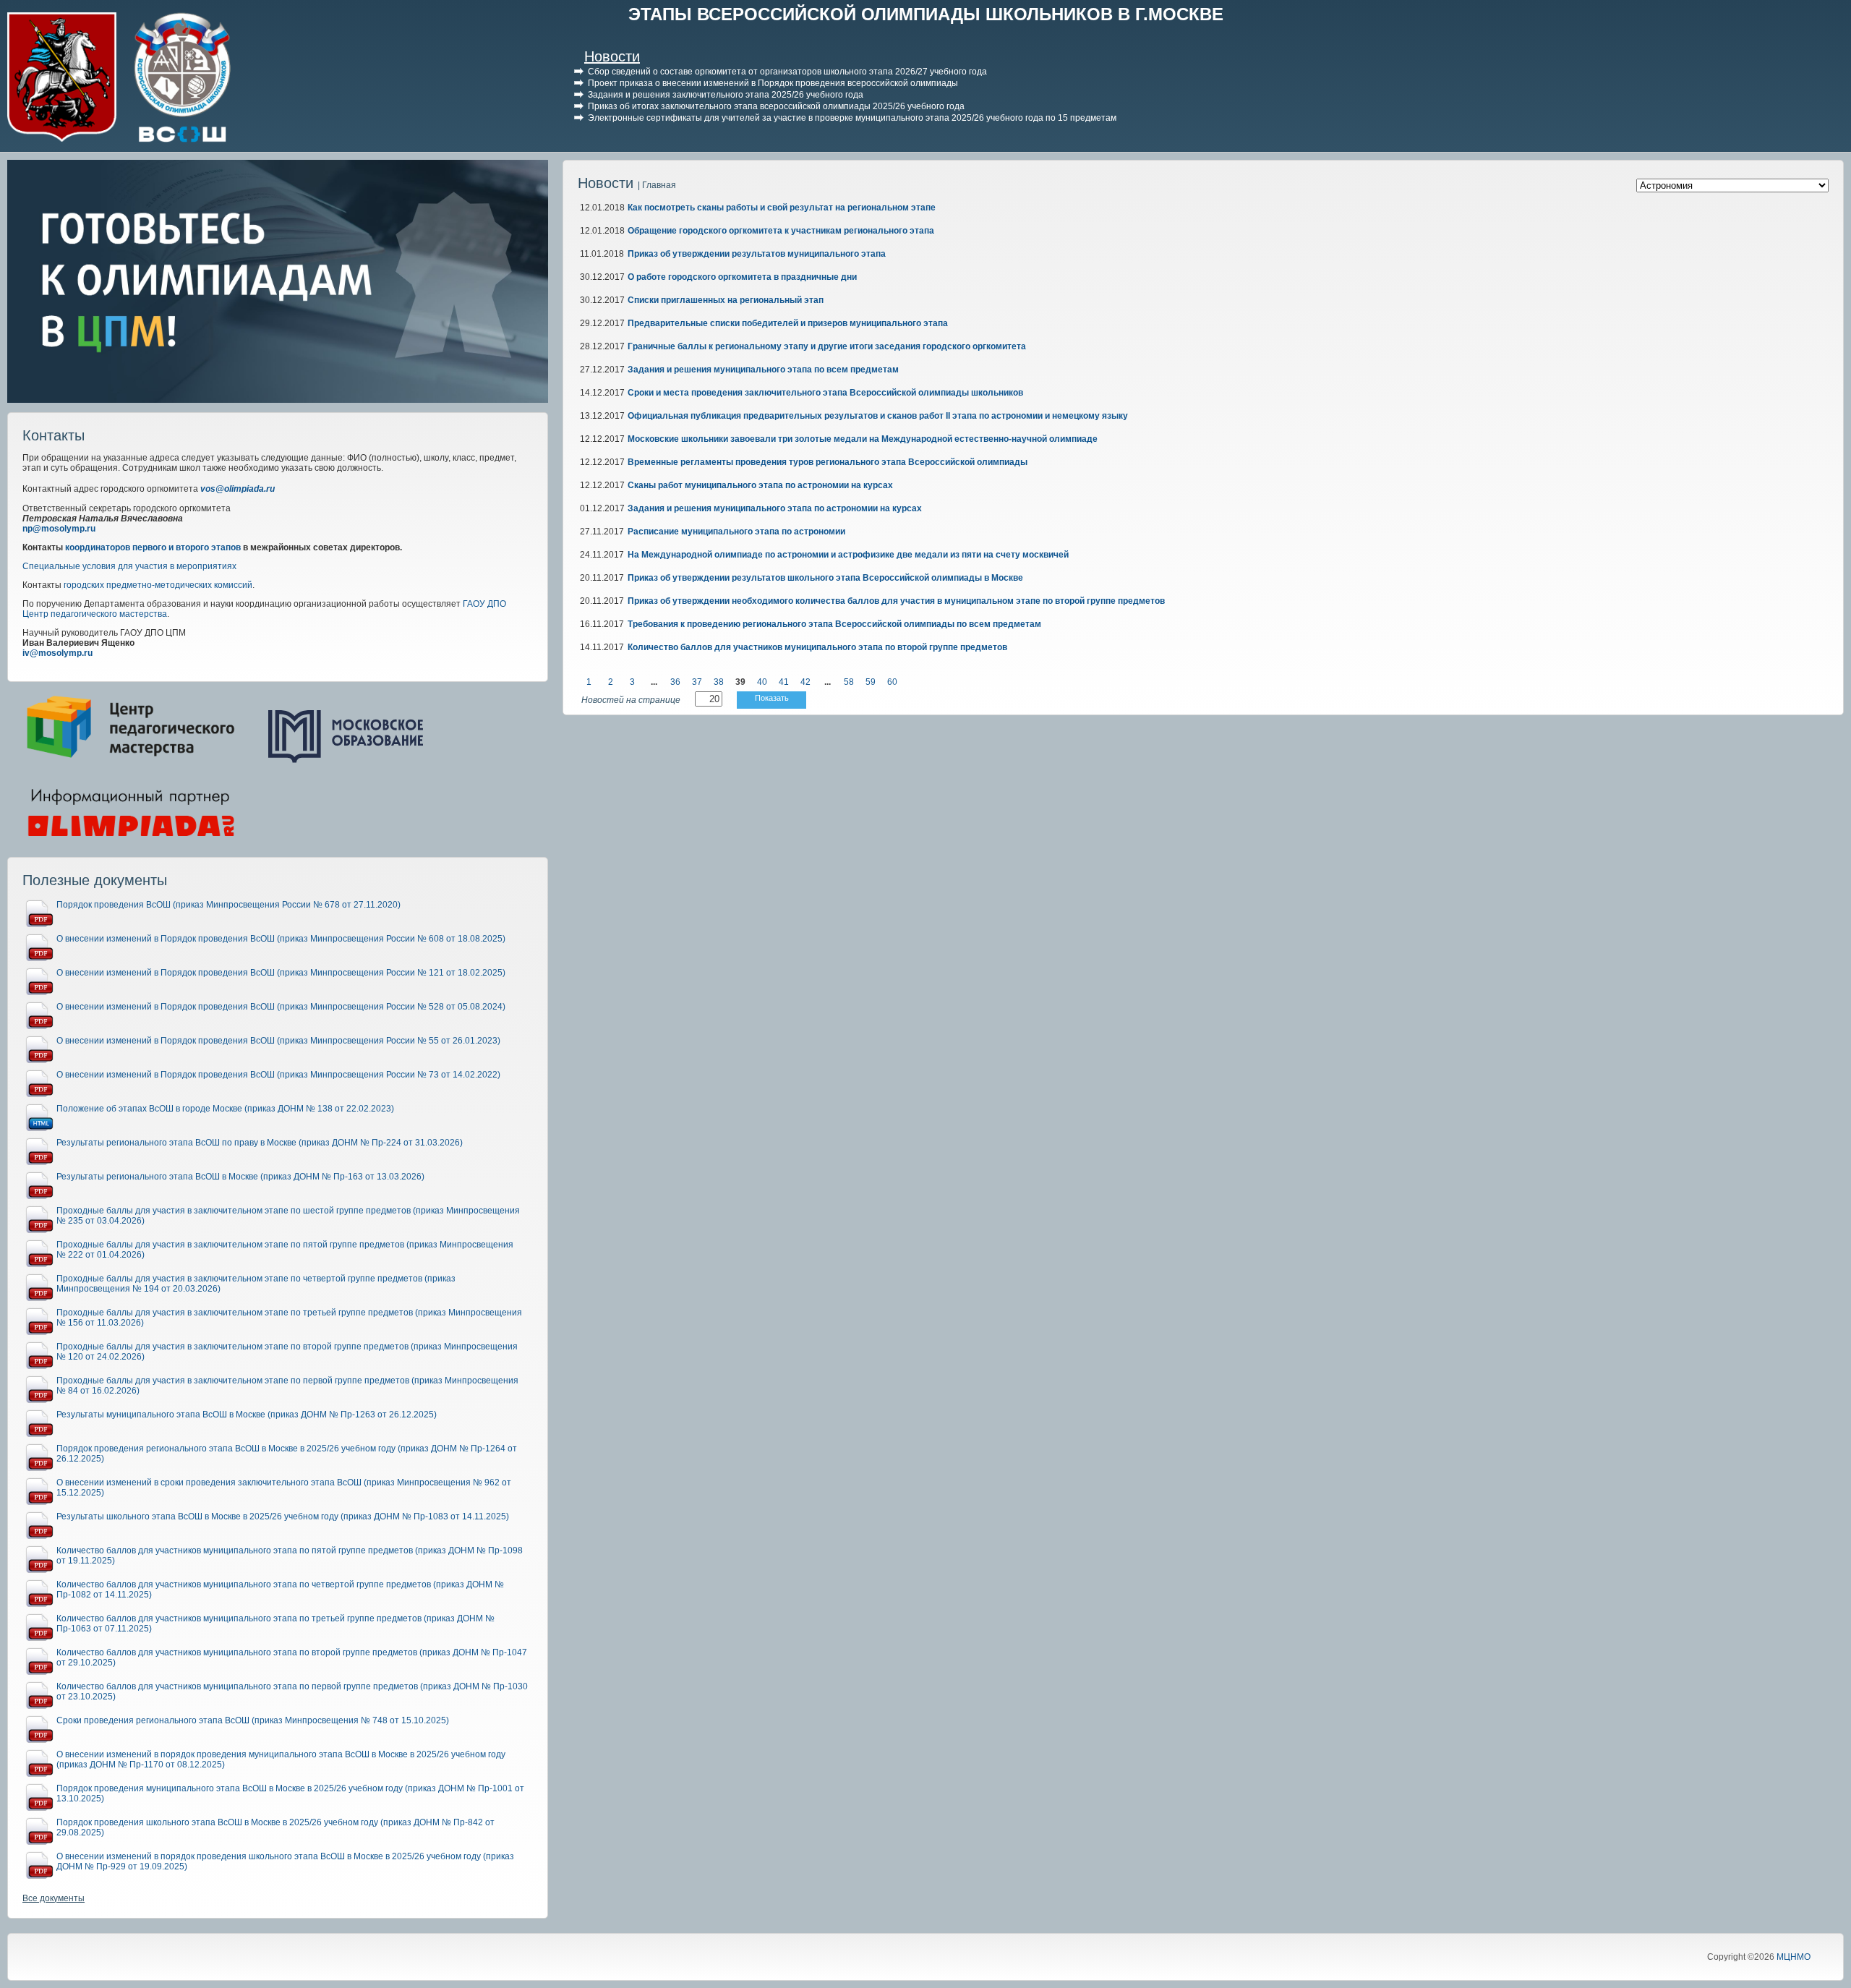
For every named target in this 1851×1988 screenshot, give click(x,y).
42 (805, 682)
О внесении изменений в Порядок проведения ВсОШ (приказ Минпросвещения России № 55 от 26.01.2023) (278, 1041)
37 (697, 682)
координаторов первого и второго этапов (153, 547)
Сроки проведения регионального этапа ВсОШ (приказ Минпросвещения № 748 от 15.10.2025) (253, 1720)
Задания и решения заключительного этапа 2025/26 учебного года (726, 95)
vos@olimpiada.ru (238, 489)
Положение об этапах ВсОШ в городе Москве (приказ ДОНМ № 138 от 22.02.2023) (225, 1109)
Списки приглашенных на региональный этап (726, 300)
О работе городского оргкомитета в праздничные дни (742, 277)
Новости (612, 56)
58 (849, 682)
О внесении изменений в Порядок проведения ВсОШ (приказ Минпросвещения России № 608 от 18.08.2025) (281, 939)
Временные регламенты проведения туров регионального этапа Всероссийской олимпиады (828, 462)
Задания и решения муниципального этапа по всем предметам (763, 370)
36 (675, 682)
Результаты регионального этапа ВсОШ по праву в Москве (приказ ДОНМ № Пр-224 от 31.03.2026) (260, 1143)
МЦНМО (1794, 1957)
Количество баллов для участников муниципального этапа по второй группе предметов (817, 647)
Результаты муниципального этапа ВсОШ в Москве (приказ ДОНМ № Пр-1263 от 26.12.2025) (247, 1415)
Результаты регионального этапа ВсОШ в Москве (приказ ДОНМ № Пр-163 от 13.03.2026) (240, 1177)
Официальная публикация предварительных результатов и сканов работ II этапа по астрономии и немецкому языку (878, 416)
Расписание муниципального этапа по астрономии (736, 532)
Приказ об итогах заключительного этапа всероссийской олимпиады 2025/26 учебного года (776, 106)
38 (719, 682)
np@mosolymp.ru (59, 529)
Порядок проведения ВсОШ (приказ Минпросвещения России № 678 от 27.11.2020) (228, 905)
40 (762, 682)
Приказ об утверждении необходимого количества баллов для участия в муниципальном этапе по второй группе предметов (896, 601)
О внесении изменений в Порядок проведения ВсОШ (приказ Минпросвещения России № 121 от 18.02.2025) (281, 973)
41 (784, 682)
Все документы (54, 1898)
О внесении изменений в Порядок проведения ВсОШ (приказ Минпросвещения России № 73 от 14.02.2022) (278, 1075)
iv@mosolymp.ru (57, 653)
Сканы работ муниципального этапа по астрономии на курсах (760, 485)
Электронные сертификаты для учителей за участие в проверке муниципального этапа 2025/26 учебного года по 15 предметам (852, 118)
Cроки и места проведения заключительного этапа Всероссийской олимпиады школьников (825, 393)
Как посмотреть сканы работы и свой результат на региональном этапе (782, 208)
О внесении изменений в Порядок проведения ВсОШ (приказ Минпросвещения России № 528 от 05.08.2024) (281, 1007)
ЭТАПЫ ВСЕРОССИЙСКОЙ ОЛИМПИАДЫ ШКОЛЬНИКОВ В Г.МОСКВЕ (926, 14)
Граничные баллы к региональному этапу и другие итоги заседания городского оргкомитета (827, 346)
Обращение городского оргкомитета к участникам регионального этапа (781, 231)
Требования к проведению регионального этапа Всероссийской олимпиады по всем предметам (834, 624)
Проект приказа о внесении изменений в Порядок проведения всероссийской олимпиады (773, 83)
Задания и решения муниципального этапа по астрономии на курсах (775, 508)
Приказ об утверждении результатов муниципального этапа (757, 254)
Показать (772, 698)
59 (871, 682)
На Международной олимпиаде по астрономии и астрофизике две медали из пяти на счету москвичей (848, 555)
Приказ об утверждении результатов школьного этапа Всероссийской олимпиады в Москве (825, 578)
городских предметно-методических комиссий (158, 585)
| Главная (657, 185)
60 (892, 682)
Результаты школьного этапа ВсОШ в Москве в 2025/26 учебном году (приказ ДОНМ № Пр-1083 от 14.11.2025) (283, 1516)
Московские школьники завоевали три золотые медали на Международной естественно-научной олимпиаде (863, 439)
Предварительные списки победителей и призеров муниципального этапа (788, 323)
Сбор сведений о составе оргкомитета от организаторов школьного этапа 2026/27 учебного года (787, 72)
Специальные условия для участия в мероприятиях (129, 566)
